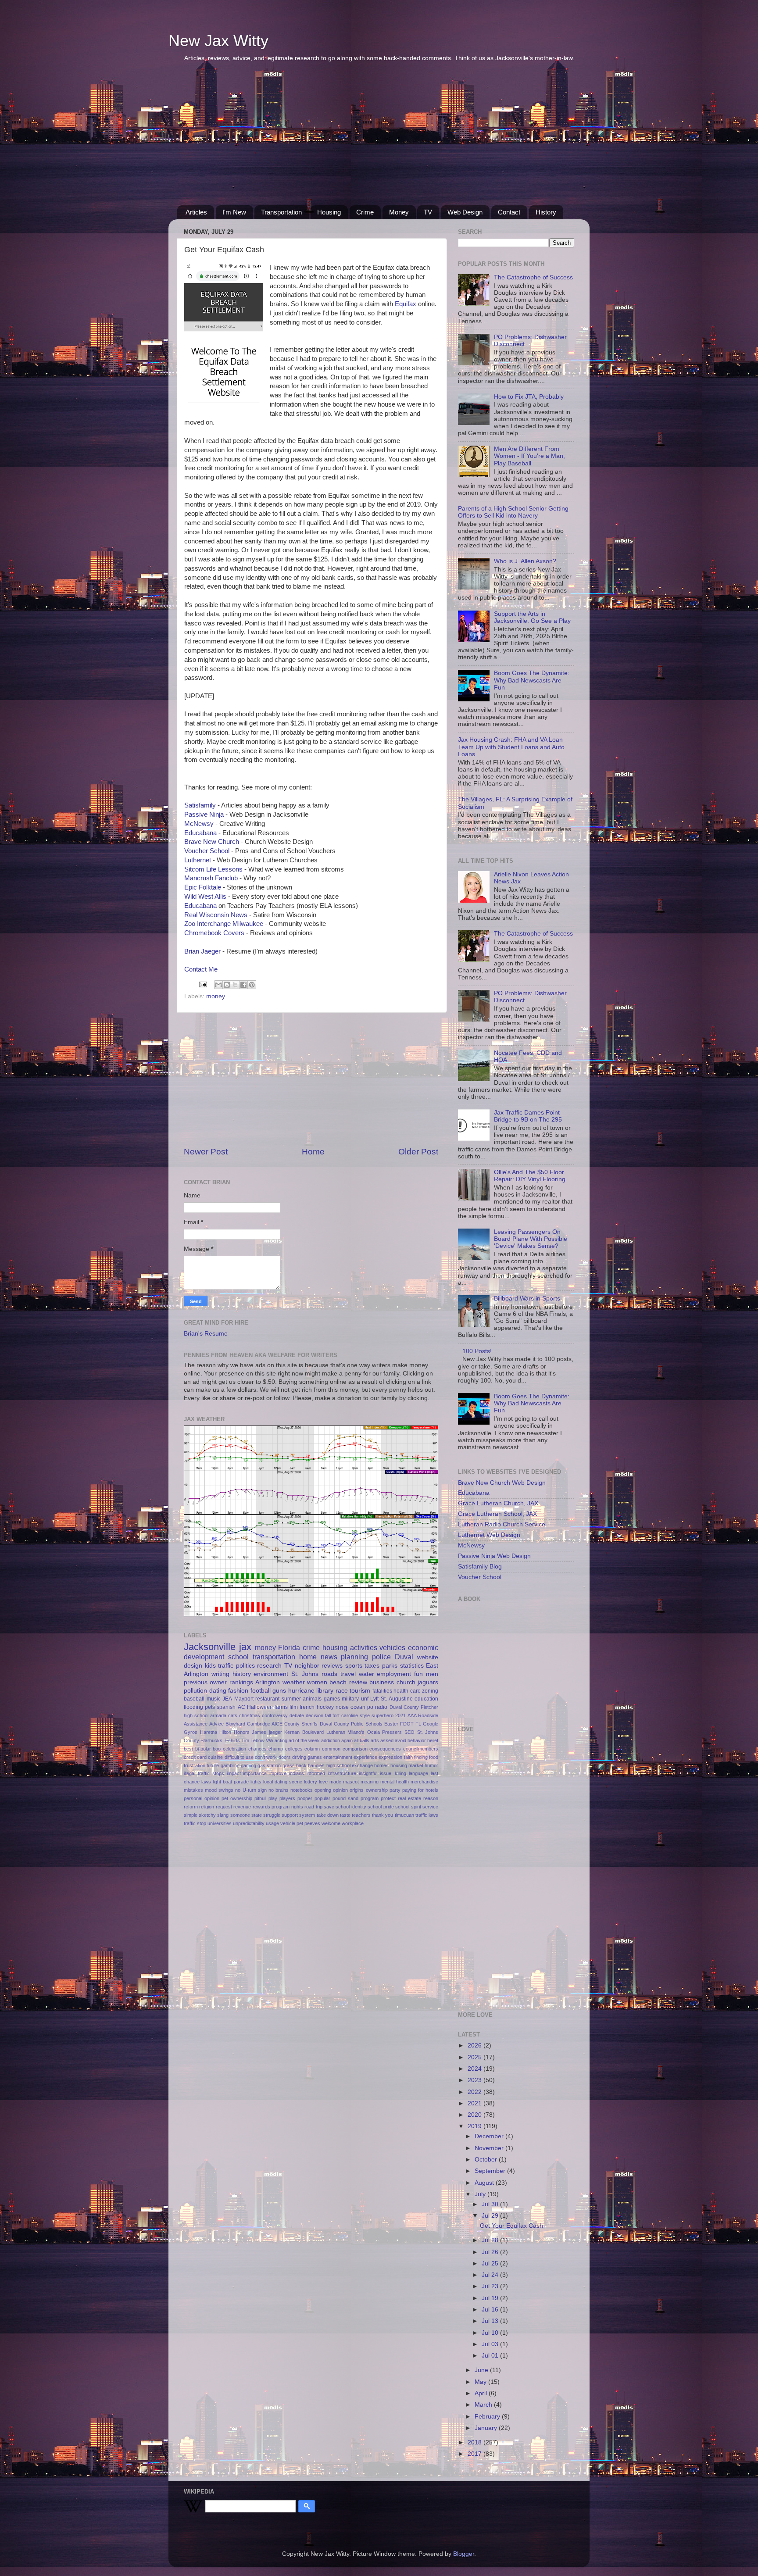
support (290, 1815)
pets (210, 1707)
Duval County (404, 1707)
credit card (195, 1757)
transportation (274, 1657)
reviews (332, 1666)
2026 (476, 2045)
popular (322, 1798)
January (487, 2428)
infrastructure (342, 1773)
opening (323, 1790)
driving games (307, 1757)
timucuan (404, 1815)
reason (431, 1798)
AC (241, 1707)
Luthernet (198, 860)
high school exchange (350, 1765)
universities (220, 1823)
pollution (195, 1691)
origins (357, 1790)
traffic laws (427, 1815)
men (432, 1674)
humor (431, 1765)
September (491, 2171)
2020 (476, 2115)
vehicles (392, 1647)
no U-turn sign (251, 1790)
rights (297, 1807)
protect (388, 1798)
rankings (241, 1682)
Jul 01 (491, 2356)
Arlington (268, 1682)
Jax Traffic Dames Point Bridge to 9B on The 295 (528, 1116)
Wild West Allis (205, 897)
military (350, 1699)
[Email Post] (202, 984)
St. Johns (305, 1674)
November (490, 2148)
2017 (476, 2454)
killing (400, 1773)
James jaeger (267, 1732)
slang (223, 1815)
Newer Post (206, 1152)
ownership (377, 1790)
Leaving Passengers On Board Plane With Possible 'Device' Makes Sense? (531, 1239)
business (382, 1682)
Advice (216, 1724)
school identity (351, 1807)
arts (375, 1740)
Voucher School (207, 851)
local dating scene (283, 1782)
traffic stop (195, 1823)
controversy (275, 1715)
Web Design (465, 212)
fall (328, 1715)
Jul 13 (491, 2321)
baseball (194, 1699)
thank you (383, 1815)
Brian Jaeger (202, 951)
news (329, 1657)
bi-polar (203, 1749)
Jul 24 (491, 2275)
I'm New (234, 212)
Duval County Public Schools (351, 1724)
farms (281, 1707)
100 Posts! (477, 1351)
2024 (476, 2069)
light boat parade (231, 1782)
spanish (226, 1707)
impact (234, 1773)
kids (210, 1666)
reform (191, 1807)
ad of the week (304, 1740)
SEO (409, 1732)
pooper (305, 1798)
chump (276, 1749)
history (242, 1674)
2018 (476, 2442)
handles (316, 1765)
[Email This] (218, 985)
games (332, 1699)
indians (297, 1773)
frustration (195, 1765)
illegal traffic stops (204, 1773)
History (546, 212)
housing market (407, 1765)
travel (348, 1674)
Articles (196, 212)
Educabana (200, 833)
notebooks (302, 1790)
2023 (476, 2080)
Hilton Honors (234, 1732)
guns (279, 1691)
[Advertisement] (379, 139)
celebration (234, 1749)
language (418, 1773)
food (434, 1757)
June (482, 2370)
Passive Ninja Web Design (494, 1556)
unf (365, 1699)
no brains (279, 1790)
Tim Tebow (253, 1740)
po (370, 1707)
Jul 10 (491, 2333)
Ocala (374, 1732)
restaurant (267, 1699)
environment (271, 1674)
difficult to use (239, 1757)
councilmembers (421, 1749)
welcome (331, 1823)
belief (433, 1740)
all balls (362, 1740)
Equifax (406, 304)
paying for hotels (420, 1790)
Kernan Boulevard (304, 1732)
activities (364, 1647)
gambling (230, 1765)
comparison (355, 1749)
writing (220, 1674)
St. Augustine (397, 1699)
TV (428, 212)
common (331, 1749)
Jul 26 (491, 2252)
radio (381, 1707)
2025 (476, 2057)
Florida (289, 1647)
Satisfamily (200, 805)
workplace (353, 1823)
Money (399, 212)
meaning (370, 1782)
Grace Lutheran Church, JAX (498, 1503)
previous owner (205, 1682)
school (238, 1657)
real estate (409, 1798)
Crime (365, 212)
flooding (193, 1707)
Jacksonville (210, 1647)
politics (245, 1666)
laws (206, 1782)
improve (278, 1773)
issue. (386, 1773)
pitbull (260, 1798)
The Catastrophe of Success (533, 277)
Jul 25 (491, 2263)
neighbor (307, 1666)
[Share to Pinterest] (252, 985)
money (216, 996)
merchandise (424, 1782)
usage (272, 1823)
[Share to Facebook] (243, 985)
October (487, 2160)
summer (291, 1699)
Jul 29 (491, 2216)
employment (394, 1674)
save (329, 1807)
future (213, 1765)
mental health (395, 1782)
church (406, 1682)
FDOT (407, 1724)
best (188, 1749)
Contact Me (201, 969)
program (370, 1798)
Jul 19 (491, 2298)
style (365, 1715)
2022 (476, 2092)
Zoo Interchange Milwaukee (224, 924)
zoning (430, 1691)
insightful (368, 1773)
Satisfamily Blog (480, 1567)
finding (421, 1757)
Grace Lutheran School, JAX (497, 1514)
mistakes (193, 1790)
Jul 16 (491, 2310)
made (335, 1782)
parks (390, 1666)
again (347, 1740)
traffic (226, 1666)
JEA (227, 1699)
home (308, 1657)
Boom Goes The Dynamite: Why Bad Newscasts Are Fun (532, 680)
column (312, 1749)
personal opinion (202, 1798)
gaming (248, 1765)
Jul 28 (491, 2240)
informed (316, 1773)
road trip (313, 1807)
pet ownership (237, 1798)
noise (342, 1707)
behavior (417, 1740)
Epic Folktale (203, 887)
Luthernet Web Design (489, 1535)
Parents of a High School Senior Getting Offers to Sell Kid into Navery (513, 512)
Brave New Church (212, 842)
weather (294, 1682)
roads (329, 1674)
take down (328, 1815)
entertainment (338, 1757)
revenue (242, 1807)
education (426, 1699)
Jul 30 (491, 2204)
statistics (412, 1666)
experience (365, 1757)
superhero (383, 1715)
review (358, 1682)
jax (245, 1647)
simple (191, 1815)
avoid (400, 1740)
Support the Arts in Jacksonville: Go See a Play (532, 617)
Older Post (418, 1152)
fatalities (382, 1691)
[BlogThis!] (227, 985)
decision (315, 1715)
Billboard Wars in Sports (527, 1299)
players (287, 1798)
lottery (311, 1782)
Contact (509, 212)
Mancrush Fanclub (211, 878)
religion (207, 1807)
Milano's (356, 1732)
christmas (250, 1715)
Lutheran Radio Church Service (502, 1524)
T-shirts (232, 1740)
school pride (381, 1807)
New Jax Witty (218, 41)
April (482, 2393)
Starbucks (211, 1740)
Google (431, 1724)
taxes (372, 1666)
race (342, 1691)
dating (218, 1691)
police (381, 1657)
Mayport (244, 1699)
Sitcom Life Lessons (213, 869)
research (269, 1666)
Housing (329, 212)
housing (335, 1647)
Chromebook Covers (214, 933)
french (307, 1707)
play (273, 1798)
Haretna (209, 1732)
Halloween (260, 1707)
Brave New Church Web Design (502, 1483)
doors (285, 1757)
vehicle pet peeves (300, 1823)
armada (218, 1715)
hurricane (301, 1691)
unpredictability (249, 1823)
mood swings (219, 1790)
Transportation (281, 212)
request (224, 1807)
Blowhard (235, 1724)
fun (418, 1674)
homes (381, 1765)
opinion (340, 1790)
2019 (476, 2126)
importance (255, 1773)
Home (313, 1152)
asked (387, 1740)
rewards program (271, 1807)
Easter (391, 1724)
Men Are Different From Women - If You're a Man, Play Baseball (529, 456)
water (366, 1674)
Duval (404, 1657)
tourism (360, 1691)
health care (407, 1691)
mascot (351, 1782)
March (484, 2405)
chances (257, 1749)
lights (256, 1782)
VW (270, 1740)
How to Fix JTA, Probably (529, 397)
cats (233, 1715)
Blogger (464, 2554)
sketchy (207, 1815)
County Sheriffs (301, 1724)
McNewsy (199, 824)
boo (217, 1749)
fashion (238, 1691)
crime (311, 1647)
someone (240, 1815)
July (481, 2194)
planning (354, 1657)
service (430, 1807)
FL (418, 1724)
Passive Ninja (204, 815)
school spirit (408, 1807)
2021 (400, 1715)
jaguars (428, 1682)
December (490, 2136)
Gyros (191, 1732)
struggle (272, 1815)
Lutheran (336, 1732)
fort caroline (345, 1715)
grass (289, 1765)
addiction (331, 1740)
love (323, 1782)
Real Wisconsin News (216, 915)
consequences (385, 1749)
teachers (361, 1815)
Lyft (374, 1699)
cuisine (215, 1757)
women (317, 1682)
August (485, 2183)
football (261, 1691)
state (257, 1815)
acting (281, 1740)
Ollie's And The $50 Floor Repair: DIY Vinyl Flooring (530, 1176)
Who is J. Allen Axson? (525, 561)
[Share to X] (235, 985)
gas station (269, 1765)
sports (354, 1666)
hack (301, 1765)
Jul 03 (491, 2344)
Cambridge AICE (265, 1724)
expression (390, 1757)
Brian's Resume (206, 1334)
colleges (294, 1749)
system (307, 1815)
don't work (266, 1757)
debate (297, 1715)
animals (312, 1699)
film (294, 1707)
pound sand (345, 1798)
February (488, 2417)
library (325, 1691)
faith (408, 1757)
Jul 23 (491, 2286)
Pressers (392, 1732)
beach (338, 1682)
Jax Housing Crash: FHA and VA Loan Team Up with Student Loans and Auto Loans (511, 747)
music (214, 1699)
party (395, 1790)
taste (345, 1815)
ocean (358, 1707)
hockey (325, 1707)
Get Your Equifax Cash (511, 2226)
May (481, 2382)
